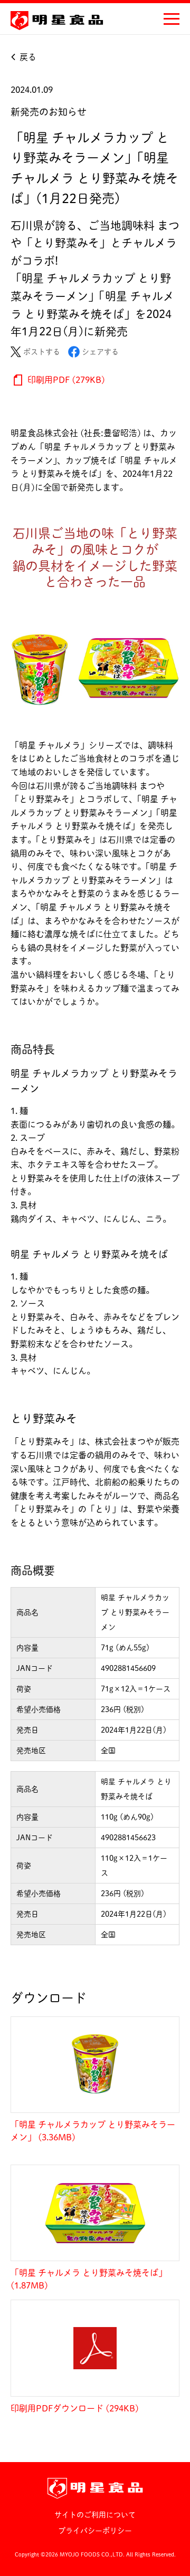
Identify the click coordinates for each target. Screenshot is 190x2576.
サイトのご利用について (95, 2515)
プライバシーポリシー (95, 2531)
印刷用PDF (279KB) (65, 380)
